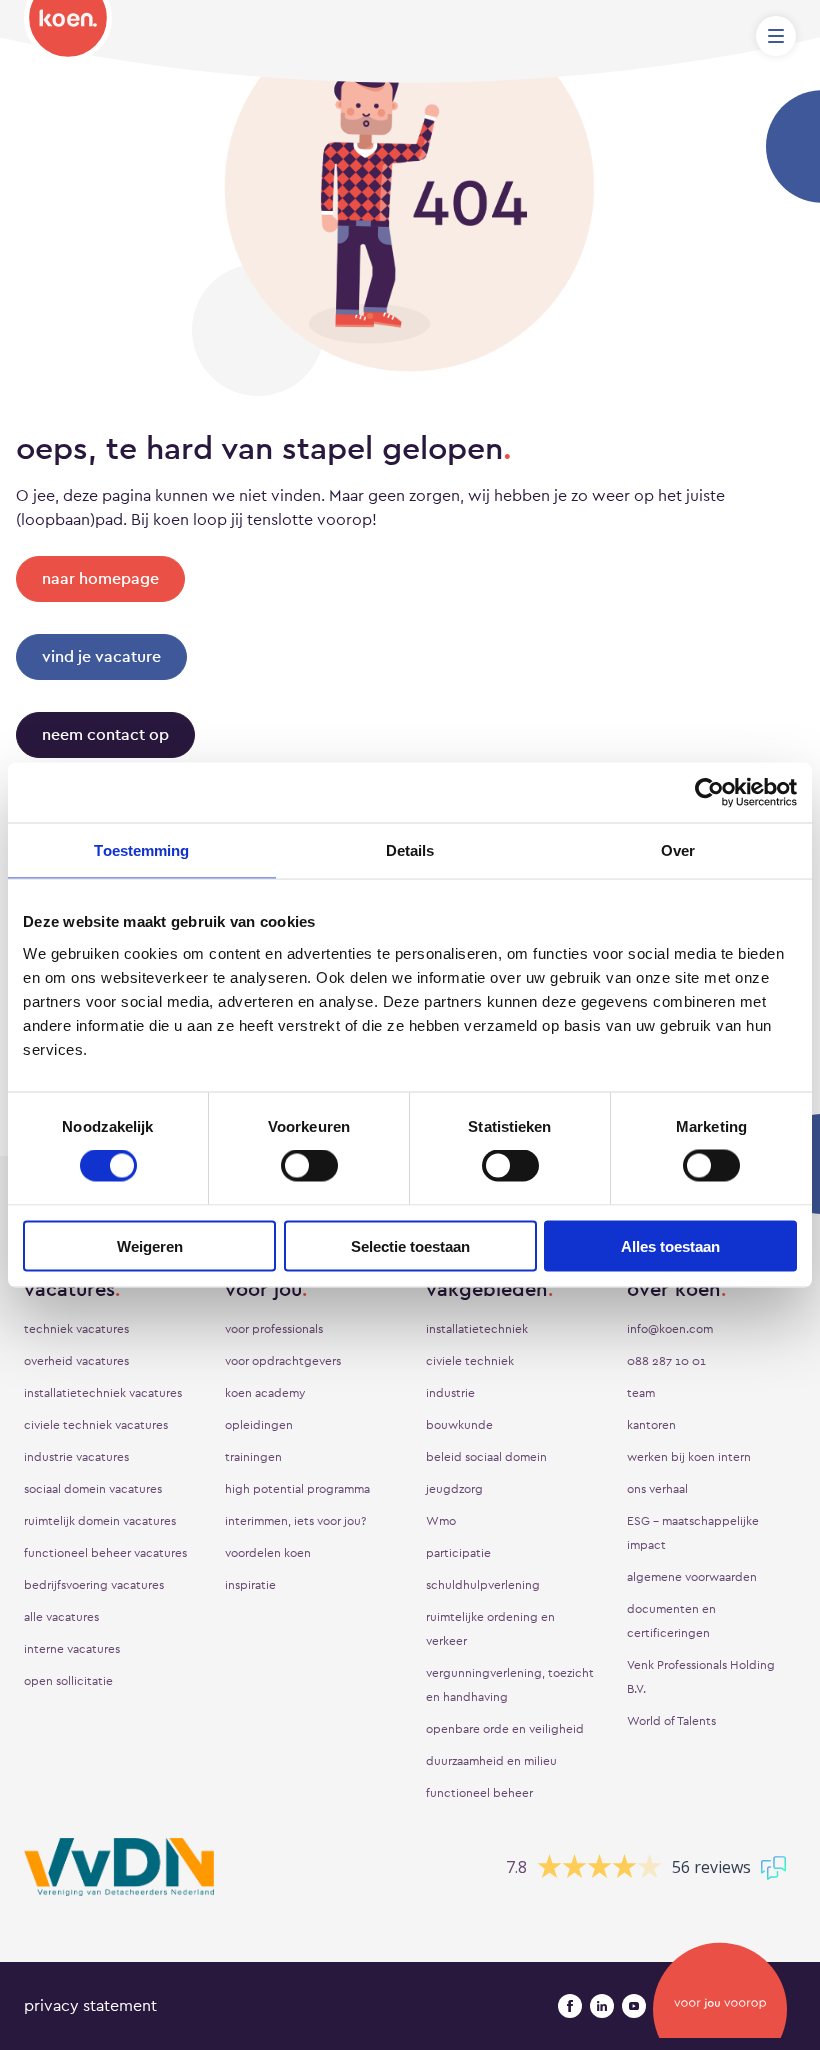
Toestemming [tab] (141, 850)
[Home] (68, 31)
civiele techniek (470, 1361)
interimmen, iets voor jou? (295, 1521)
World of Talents (671, 1721)
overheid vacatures (76, 1361)
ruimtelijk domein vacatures (100, 1521)
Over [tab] (678, 850)
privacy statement (90, 2005)
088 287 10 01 (666, 1361)
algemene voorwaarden (692, 1577)
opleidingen (259, 1425)
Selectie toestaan (410, 1245)
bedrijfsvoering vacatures (94, 1585)
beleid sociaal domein (486, 1457)
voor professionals (274, 1329)
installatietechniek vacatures (103, 1393)
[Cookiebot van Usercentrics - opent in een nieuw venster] (709, 793)
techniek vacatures (76, 1329)
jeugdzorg (454, 1489)
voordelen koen (268, 1553)
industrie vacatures (76, 1457)
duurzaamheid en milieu (491, 1761)
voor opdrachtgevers (283, 1361)
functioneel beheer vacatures (105, 1553)
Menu (776, 36)
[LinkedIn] (602, 2006)
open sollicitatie (68, 1681)
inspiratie (250, 1585)
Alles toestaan (670, 1245)
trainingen (253, 1457)
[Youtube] (634, 2006)
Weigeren (150, 1245)
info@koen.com (670, 1329)
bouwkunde (459, 1425)
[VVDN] (119, 1867)
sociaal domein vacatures (93, 1489)
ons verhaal (657, 1489)
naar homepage (100, 578)
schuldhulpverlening (483, 1585)
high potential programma (297, 1489)
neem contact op (105, 734)
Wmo (441, 1521)
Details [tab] (410, 850)
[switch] (309, 1166)
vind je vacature (101, 656)
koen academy (265, 1393)
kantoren (651, 1425)
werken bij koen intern (689, 1457)
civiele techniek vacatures (96, 1425)
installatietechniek (477, 1329)
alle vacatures (61, 1617)
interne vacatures (72, 1649)
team (641, 1393)
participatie (458, 1553)
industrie (450, 1393)
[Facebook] (570, 2006)
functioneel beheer (479, 1793)
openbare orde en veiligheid (505, 1729)
